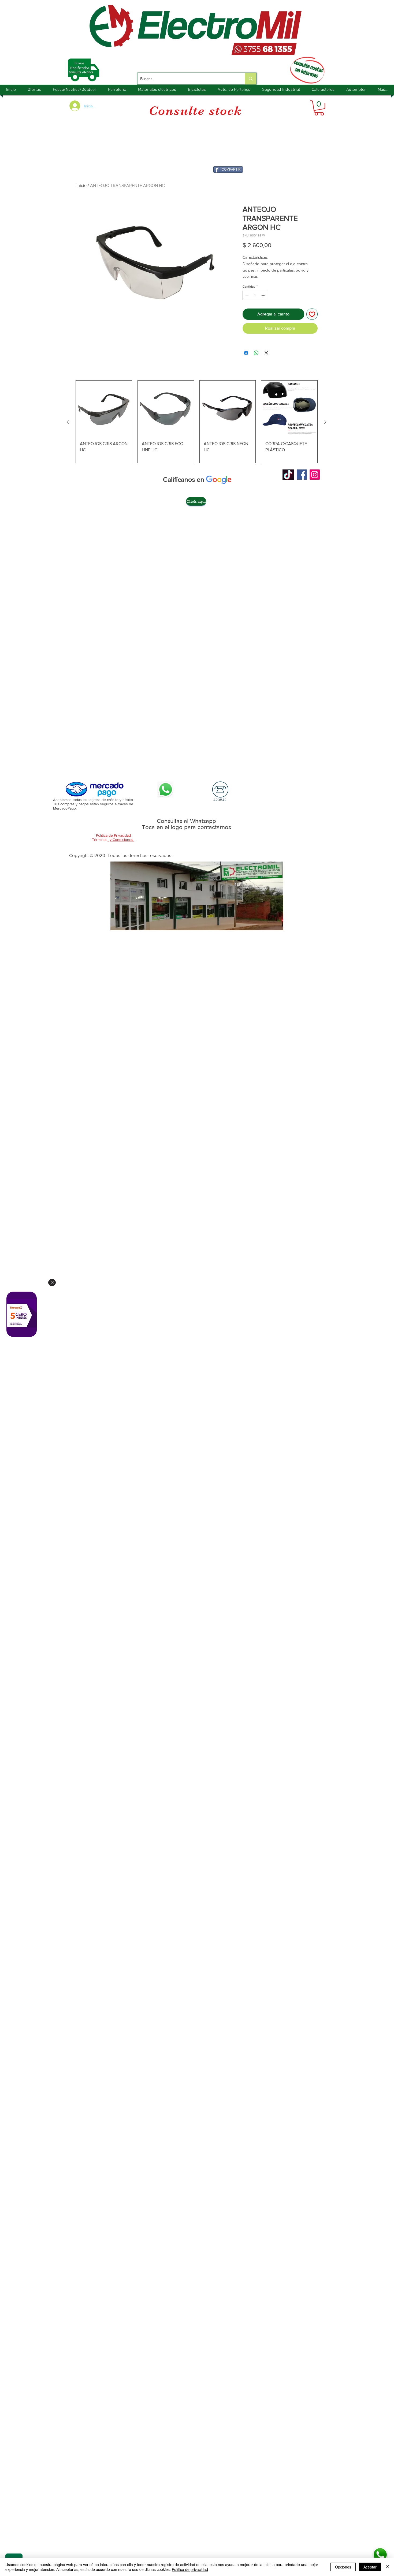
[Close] (52, 1283)
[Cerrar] (388, 2567)
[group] (197, 422)
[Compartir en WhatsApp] (256, 353)
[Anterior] (68, 422)
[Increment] (263, 295)
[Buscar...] (250, 79)
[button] (319, 108)
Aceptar (370, 2567)
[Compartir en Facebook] (246, 353)
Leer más (250, 276)
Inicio (81, 185)
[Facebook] (302, 475)
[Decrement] (246, 295)
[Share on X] (266, 353)
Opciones (343, 2567)
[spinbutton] (255, 295)
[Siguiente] (325, 422)
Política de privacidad (190, 2569)
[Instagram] (315, 475)
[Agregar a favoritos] (312, 314)
